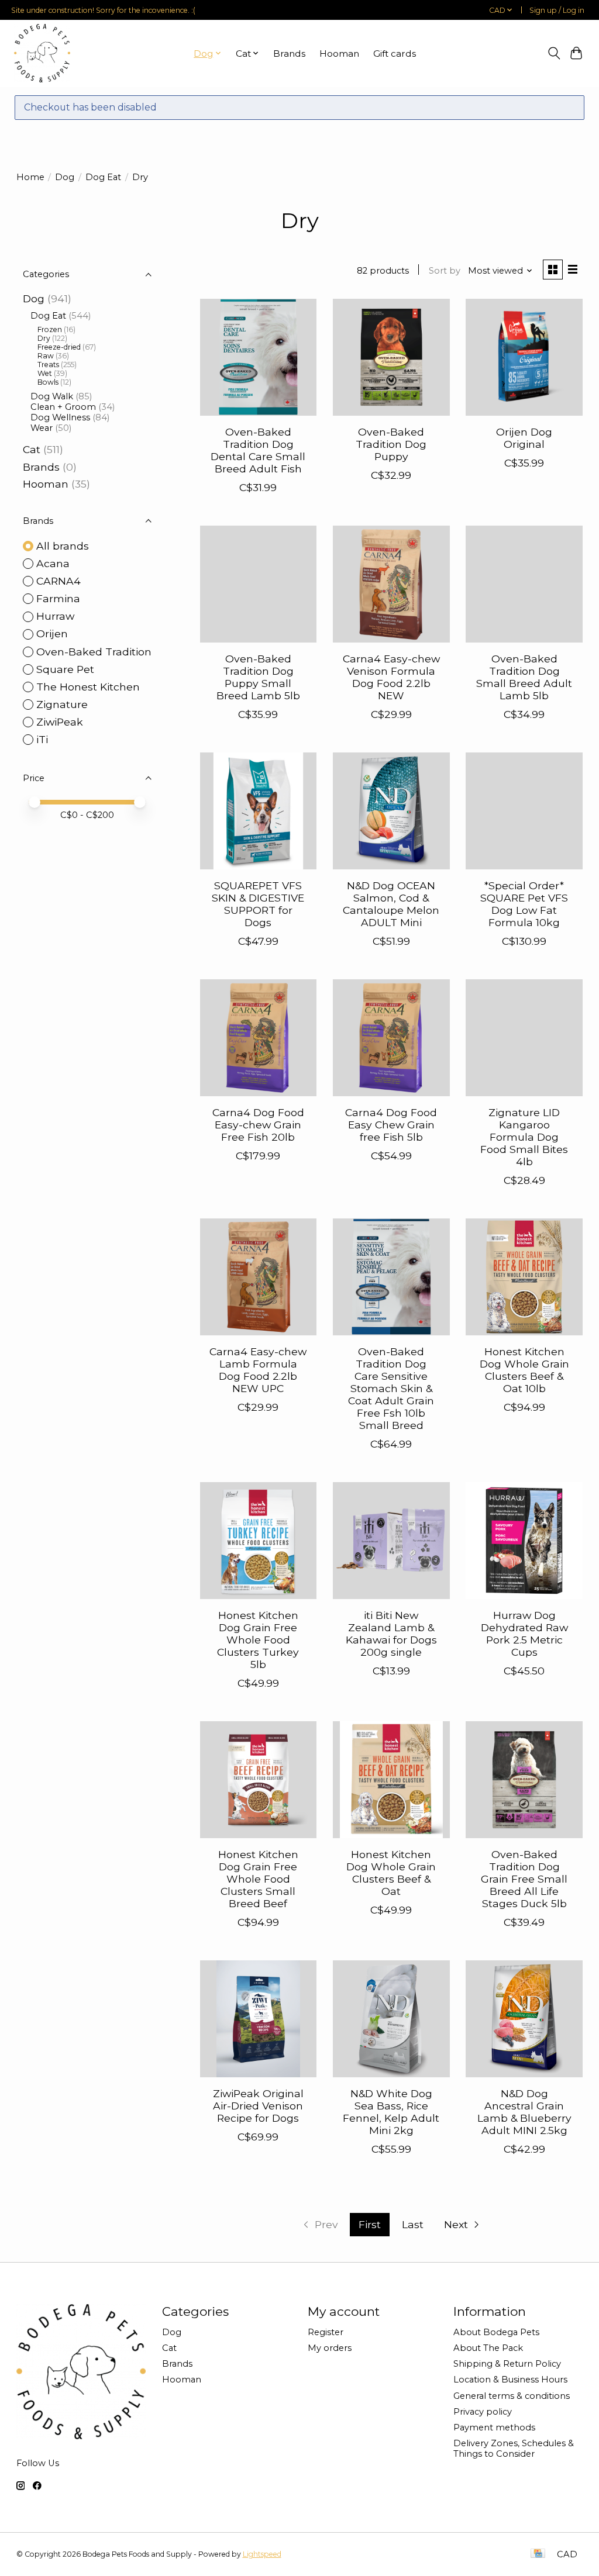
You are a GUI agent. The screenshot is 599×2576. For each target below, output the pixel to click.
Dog (65, 177)
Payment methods (494, 2427)
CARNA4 (58, 581)
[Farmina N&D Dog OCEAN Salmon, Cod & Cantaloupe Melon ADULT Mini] (391, 811)
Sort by (445, 271)
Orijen (52, 633)
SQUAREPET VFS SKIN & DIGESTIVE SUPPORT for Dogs (258, 904)
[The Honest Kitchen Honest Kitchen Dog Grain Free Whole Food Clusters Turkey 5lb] (259, 1541)
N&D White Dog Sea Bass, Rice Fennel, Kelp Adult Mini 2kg (391, 2112)
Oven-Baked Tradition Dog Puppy (391, 444)
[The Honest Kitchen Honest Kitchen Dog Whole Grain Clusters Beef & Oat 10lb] (524, 1277)
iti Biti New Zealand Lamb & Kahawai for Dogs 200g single (391, 1634)
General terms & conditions (512, 2396)
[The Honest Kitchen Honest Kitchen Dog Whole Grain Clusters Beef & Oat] (391, 1780)
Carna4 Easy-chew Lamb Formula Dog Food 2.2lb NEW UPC (258, 1370)
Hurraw (55, 616)
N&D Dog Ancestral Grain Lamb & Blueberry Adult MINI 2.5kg (524, 2112)
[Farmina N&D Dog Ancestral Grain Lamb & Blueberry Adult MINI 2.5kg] (524, 2019)
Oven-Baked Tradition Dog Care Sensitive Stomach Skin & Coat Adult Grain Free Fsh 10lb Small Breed (391, 1389)
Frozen (50, 329)
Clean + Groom (63, 407)
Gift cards (395, 53)
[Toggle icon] (554, 53)
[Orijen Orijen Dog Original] (524, 357)
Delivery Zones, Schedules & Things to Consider (514, 2449)
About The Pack (488, 2348)
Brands (289, 53)
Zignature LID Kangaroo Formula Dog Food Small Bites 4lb (524, 1137)
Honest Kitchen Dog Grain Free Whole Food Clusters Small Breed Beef (258, 1879)
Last (413, 2224)
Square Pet (65, 669)
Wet (45, 373)
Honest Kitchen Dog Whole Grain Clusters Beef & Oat (391, 1873)
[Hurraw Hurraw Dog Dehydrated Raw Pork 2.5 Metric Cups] (524, 1541)
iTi (42, 739)
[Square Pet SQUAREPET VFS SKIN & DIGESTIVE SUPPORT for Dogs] (259, 811)
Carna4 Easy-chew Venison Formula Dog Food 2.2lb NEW (391, 677)
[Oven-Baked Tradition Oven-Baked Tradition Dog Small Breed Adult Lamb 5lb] (524, 584)
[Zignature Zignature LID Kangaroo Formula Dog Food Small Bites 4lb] (524, 1038)
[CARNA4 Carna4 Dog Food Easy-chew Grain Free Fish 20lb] (259, 1038)
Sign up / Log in (557, 10)
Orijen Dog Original (524, 438)
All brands (63, 546)
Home (30, 177)
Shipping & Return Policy (507, 2364)
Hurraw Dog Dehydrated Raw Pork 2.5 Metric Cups (524, 1634)
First (370, 2224)
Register (326, 2332)
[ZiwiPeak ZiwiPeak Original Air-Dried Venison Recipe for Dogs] (259, 2019)
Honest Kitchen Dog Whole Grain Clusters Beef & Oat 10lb (524, 1370)
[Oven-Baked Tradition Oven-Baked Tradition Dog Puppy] (391, 357)
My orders (330, 2348)
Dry (44, 338)
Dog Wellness (60, 417)
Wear (42, 428)
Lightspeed (262, 2554)
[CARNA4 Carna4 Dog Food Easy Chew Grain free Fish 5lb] (391, 1038)
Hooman (339, 53)
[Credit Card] (538, 2554)
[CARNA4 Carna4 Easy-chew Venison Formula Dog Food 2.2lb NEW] (391, 584)
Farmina (58, 598)
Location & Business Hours (510, 2380)
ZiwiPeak (60, 722)
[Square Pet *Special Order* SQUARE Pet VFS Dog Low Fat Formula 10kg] (524, 811)
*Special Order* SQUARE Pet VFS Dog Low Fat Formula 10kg (524, 904)
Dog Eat (103, 177)
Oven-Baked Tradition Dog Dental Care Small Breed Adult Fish (258, 450)
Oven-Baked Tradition (94, 652)
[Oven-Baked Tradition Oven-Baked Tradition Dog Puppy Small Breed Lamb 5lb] (259, 584)
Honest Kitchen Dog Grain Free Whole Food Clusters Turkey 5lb (258, 1640)
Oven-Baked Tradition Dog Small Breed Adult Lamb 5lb (524, 677)
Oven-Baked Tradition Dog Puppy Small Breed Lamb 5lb (258, 677)
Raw (46, 356)
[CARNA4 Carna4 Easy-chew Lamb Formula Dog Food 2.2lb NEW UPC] (259, 1277)
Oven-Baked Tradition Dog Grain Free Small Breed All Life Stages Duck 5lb (524, 1879)
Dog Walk (52, 396)
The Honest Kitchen (88, 687)
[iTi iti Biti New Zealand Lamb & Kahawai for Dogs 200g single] (391, 1541)
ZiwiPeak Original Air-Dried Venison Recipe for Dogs (258, 2106)
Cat (32, 449)
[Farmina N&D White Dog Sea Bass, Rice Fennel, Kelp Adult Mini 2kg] (391, 2019)
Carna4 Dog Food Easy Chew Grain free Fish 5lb (391, 1125)
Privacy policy (483, 2412)
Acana (53, 563)
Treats (48, 365)
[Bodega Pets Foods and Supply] (42, 53)
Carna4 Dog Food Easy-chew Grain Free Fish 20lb (258, 1125)
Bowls (48, 382)
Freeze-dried (59, 347)
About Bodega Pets (496, 2332)
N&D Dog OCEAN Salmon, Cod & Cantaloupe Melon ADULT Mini (391, 904)
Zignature (62, 704)
